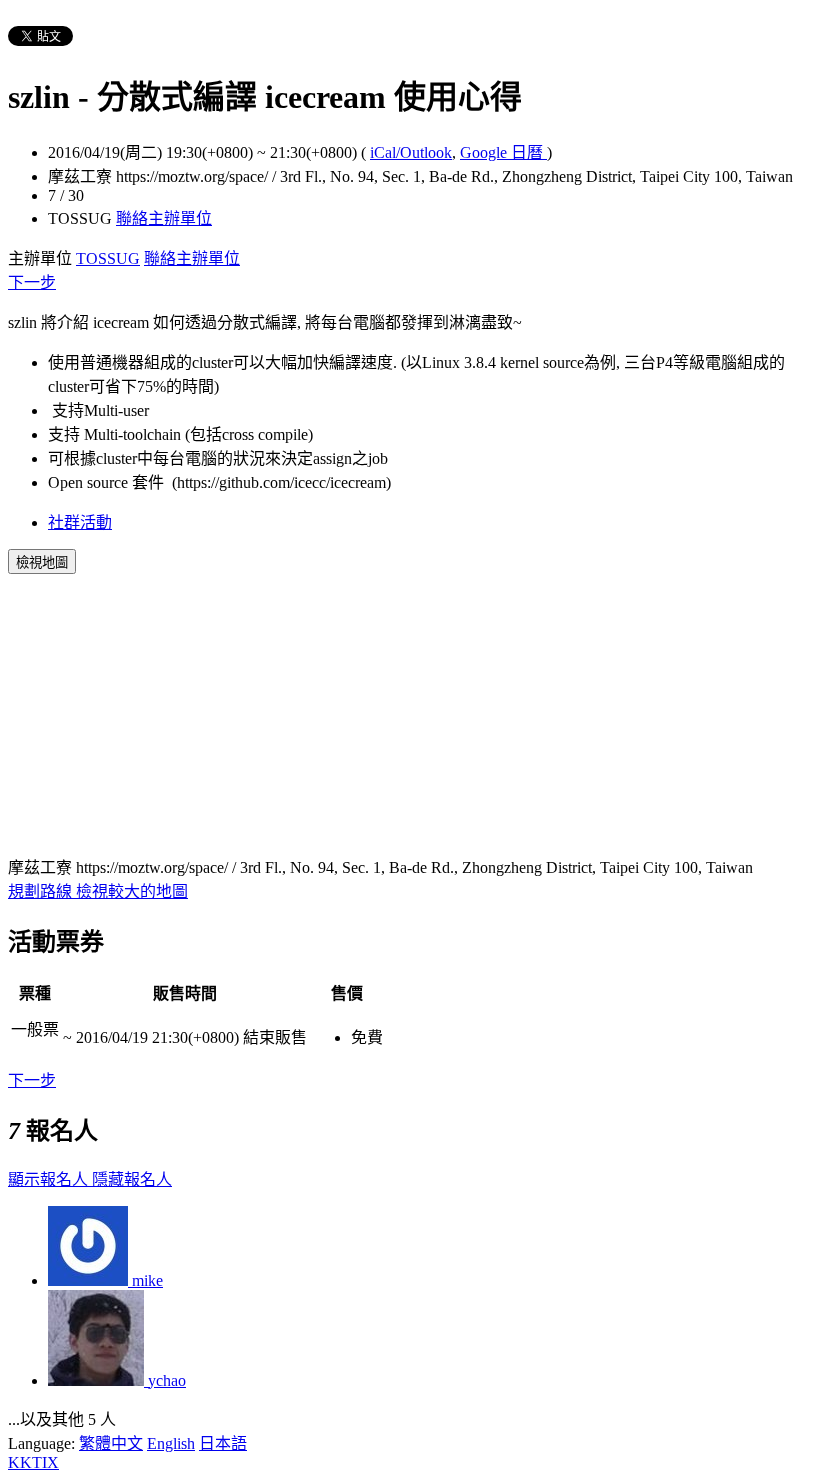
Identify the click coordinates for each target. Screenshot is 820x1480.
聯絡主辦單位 (164, 218)
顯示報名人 (50, 1179)
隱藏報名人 (132, 1179)
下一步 (32, 282)
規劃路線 (42, 891)
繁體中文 (111, 1443)
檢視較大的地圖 (132, 891)
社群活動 (80, 522)
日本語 (223, 1443)
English (171, 1443)
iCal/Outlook (411, 152)
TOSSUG (108, 258)
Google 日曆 (503, 152)
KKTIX (33, 1462)
